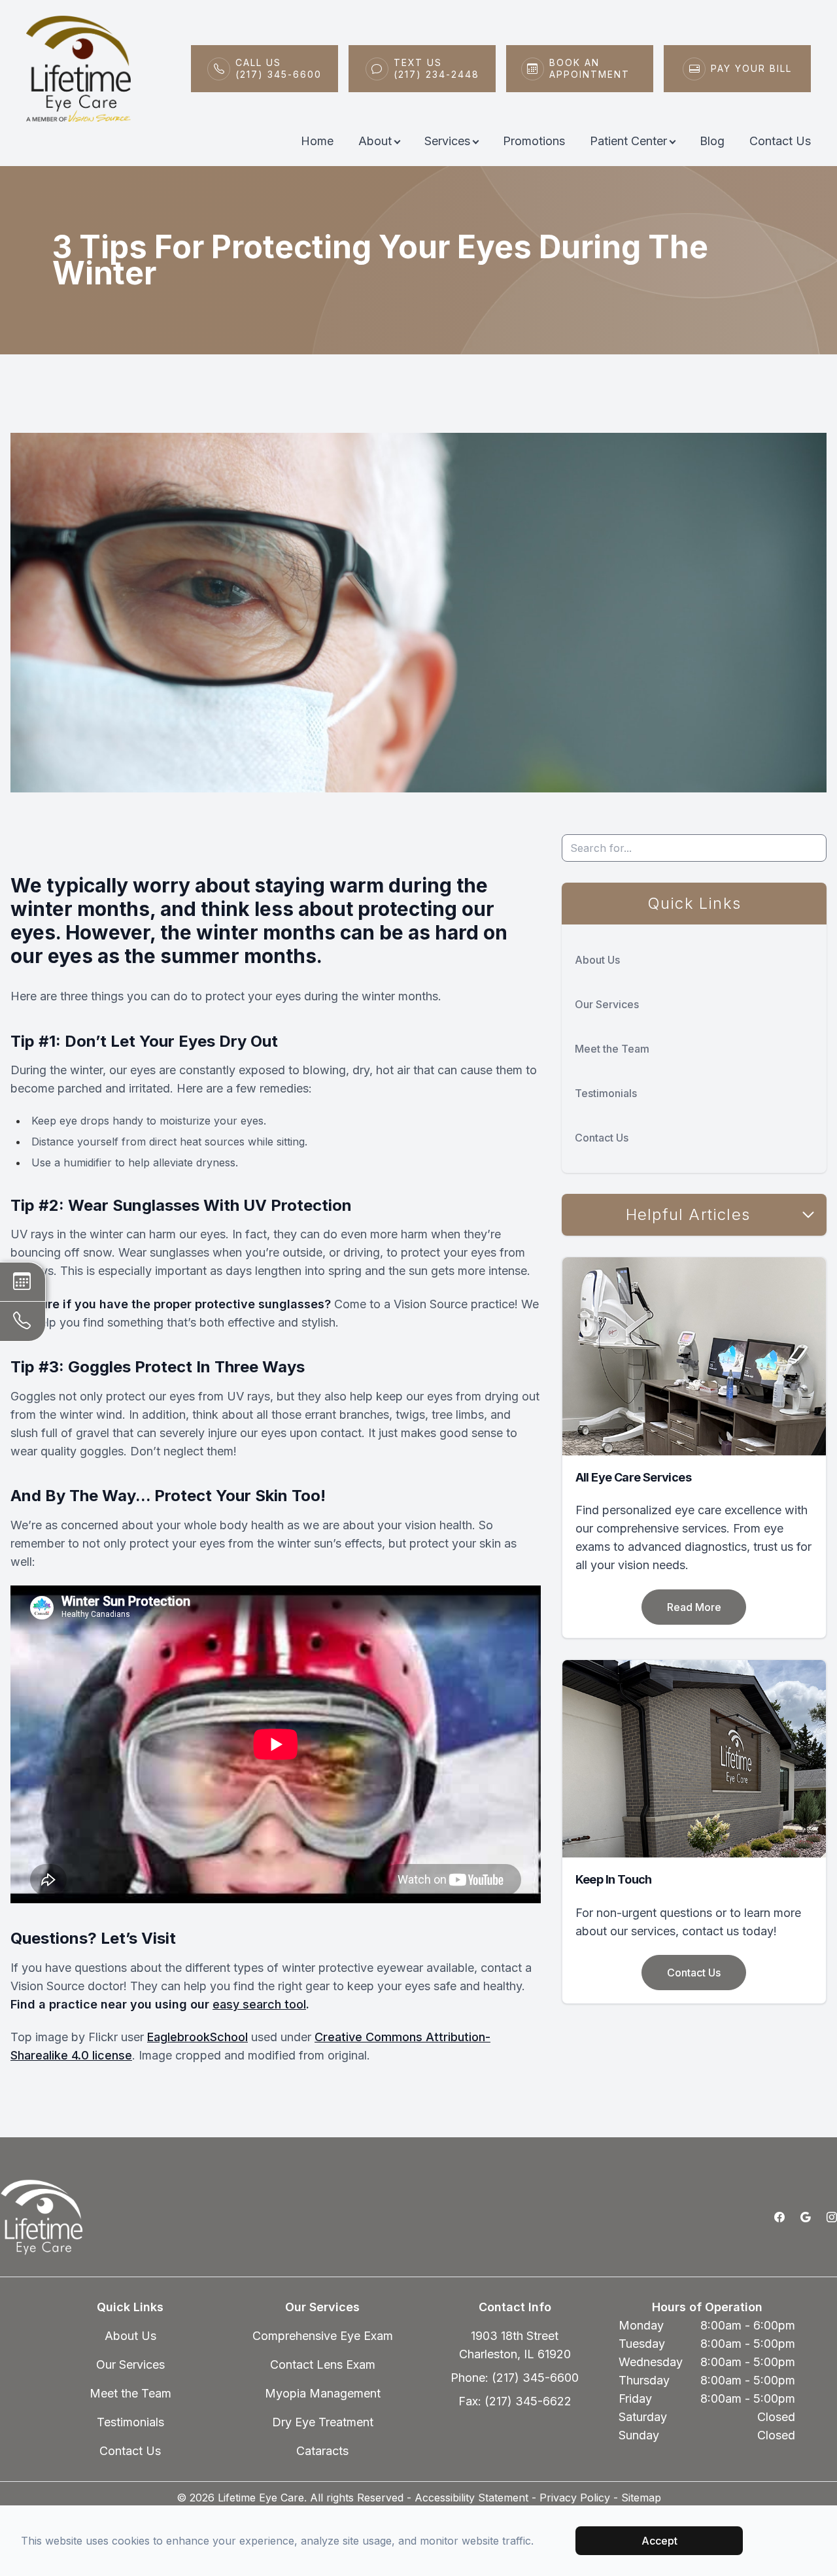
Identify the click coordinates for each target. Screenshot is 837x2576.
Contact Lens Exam (323, 2364)
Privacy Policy (575, 2498)
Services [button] (447, 141)
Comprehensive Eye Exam (323, 2336)
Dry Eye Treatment (323, 2422)
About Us (597, 960)
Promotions (534, 141)
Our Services (607, 1004)
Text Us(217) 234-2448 (436, 68)
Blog (712, 141)
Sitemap (641, 2498)
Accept (659, 2541)
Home (317, 141)
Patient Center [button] (628, 141)
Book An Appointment (589, 68)
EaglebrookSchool (197, 2037)
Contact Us (780, 141)
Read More (694, 1607)
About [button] (375, 141)
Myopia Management (323, 2393)
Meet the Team (612, 1049)
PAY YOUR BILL (751, 68)
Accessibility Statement (471, 2498)
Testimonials (606, 1093)
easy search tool (259, 2004)
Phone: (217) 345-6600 (515, 2378)
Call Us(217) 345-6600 (279, 68)
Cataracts (322, 2451)
